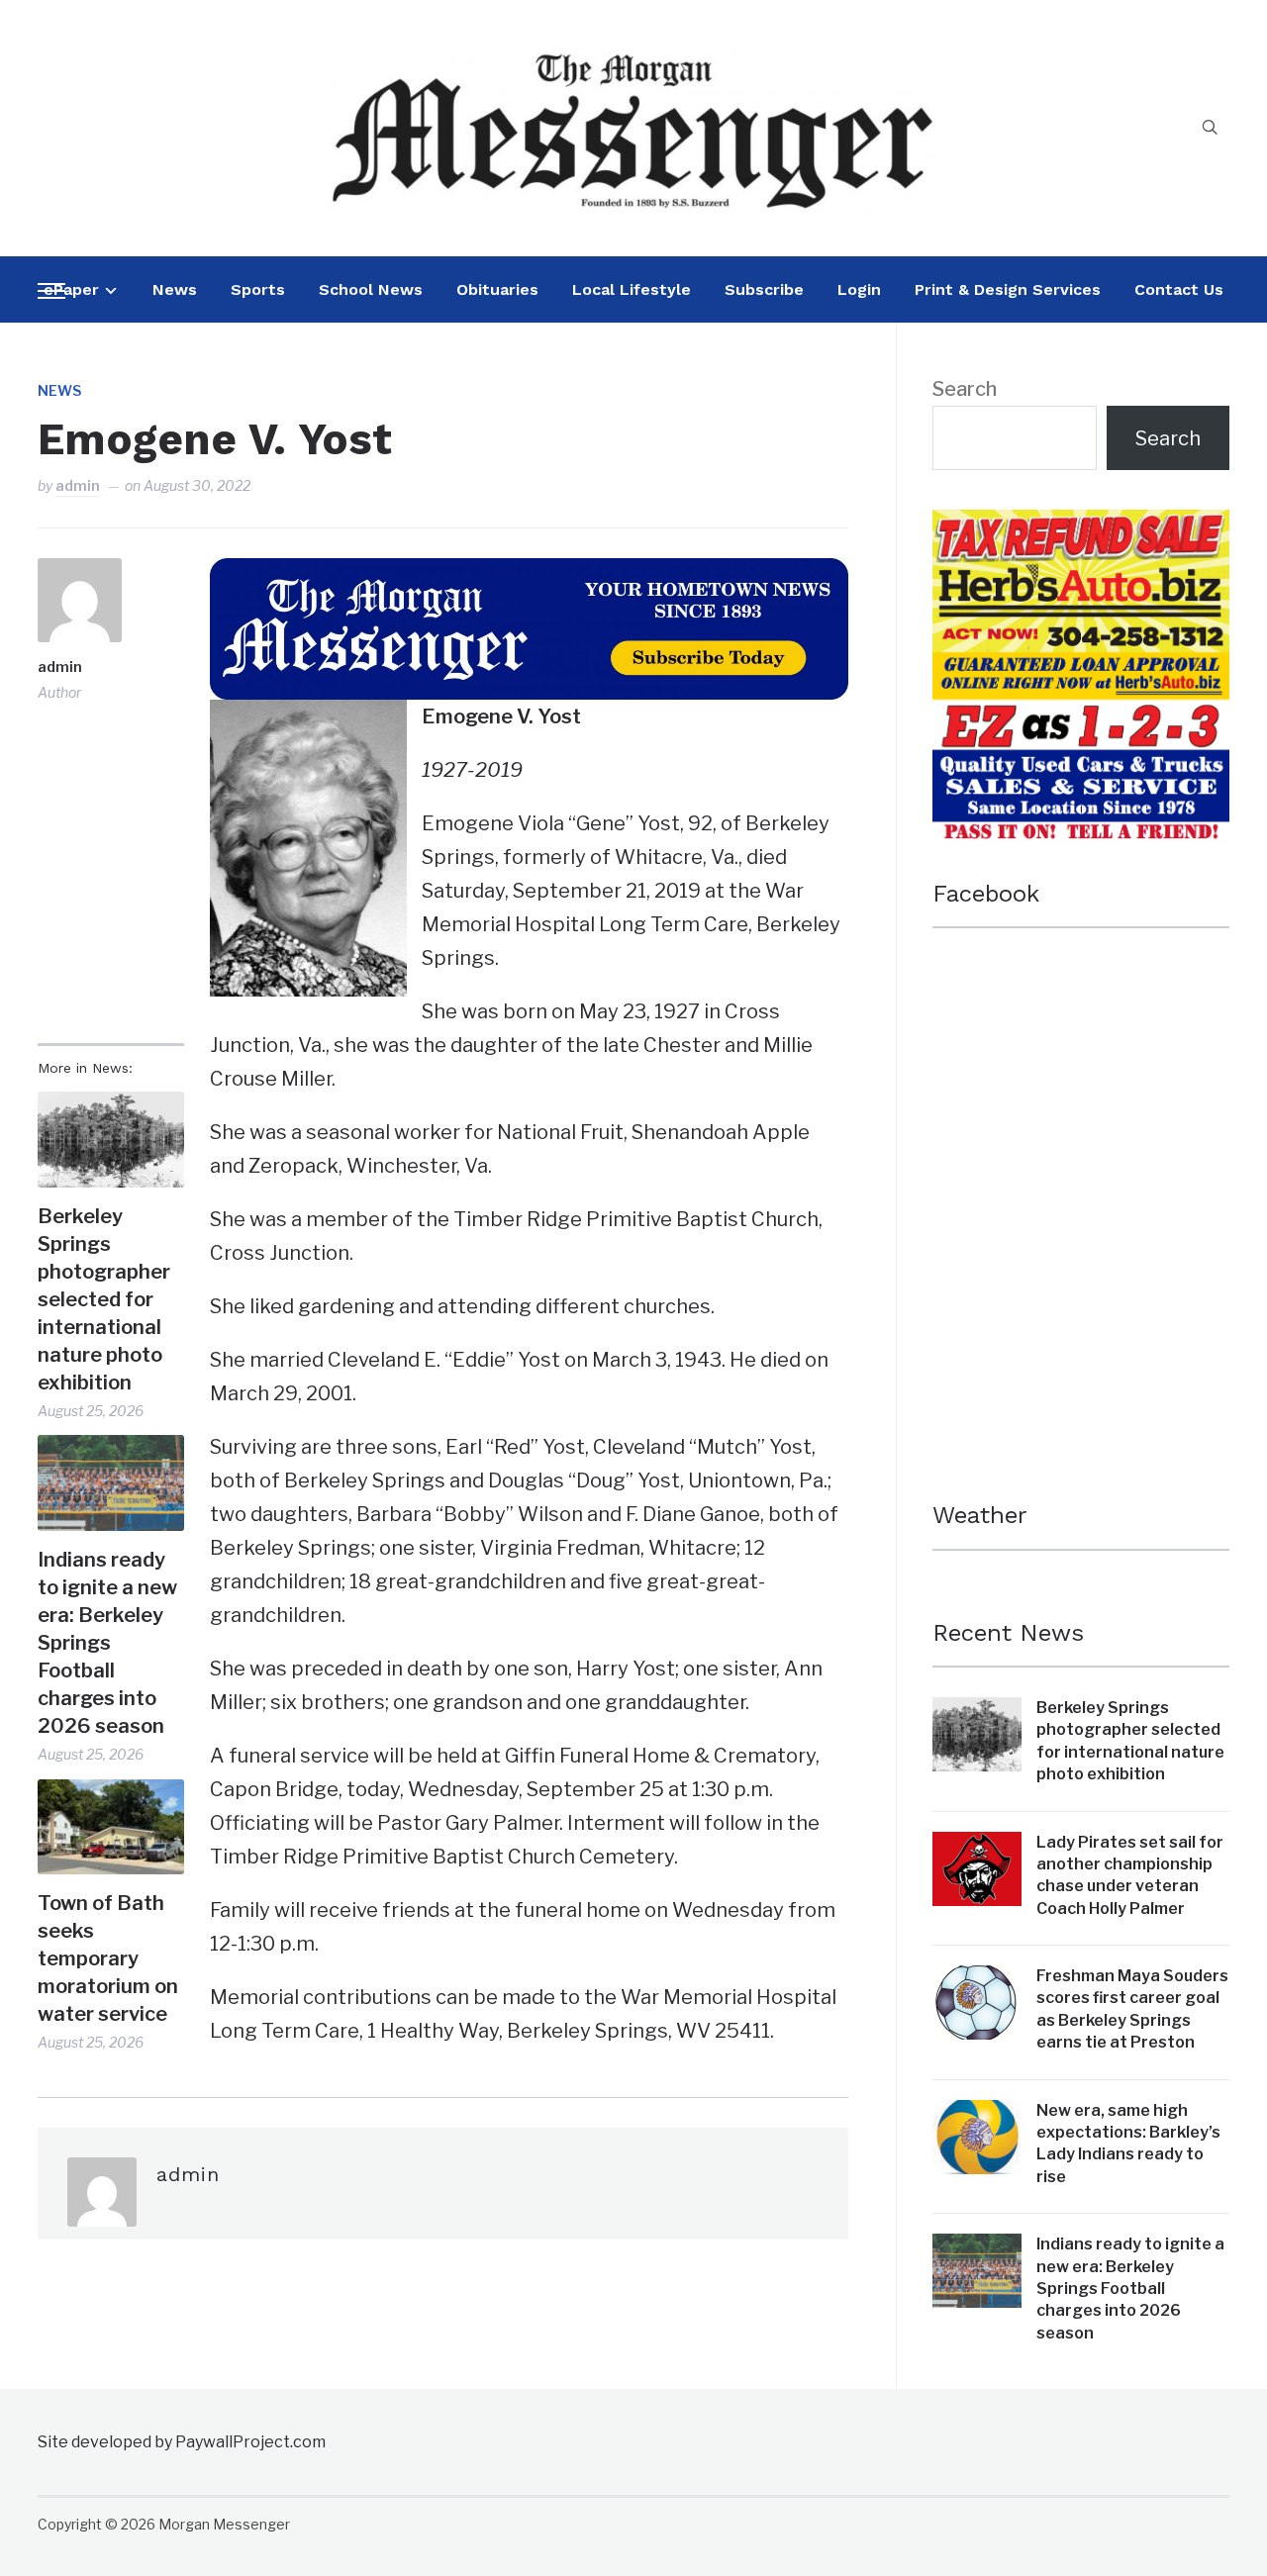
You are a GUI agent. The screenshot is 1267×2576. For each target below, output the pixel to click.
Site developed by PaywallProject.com (182, 2442)
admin (78, 485)
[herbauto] (1081, 526)
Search (965, 389)
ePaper (71, 289)
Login (859, 289)
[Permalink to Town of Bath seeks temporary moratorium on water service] (110, 1827)
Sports (258, 289)
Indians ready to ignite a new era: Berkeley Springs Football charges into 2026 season (107, 1643)
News (175, 289)
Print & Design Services (1008, 289)
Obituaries (497, 289)
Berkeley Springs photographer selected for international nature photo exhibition (104, 1299)
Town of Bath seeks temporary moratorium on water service (108, 1958)
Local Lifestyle (632, 289)
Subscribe (764, 289)
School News (371, 289)
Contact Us (1179, 289)
